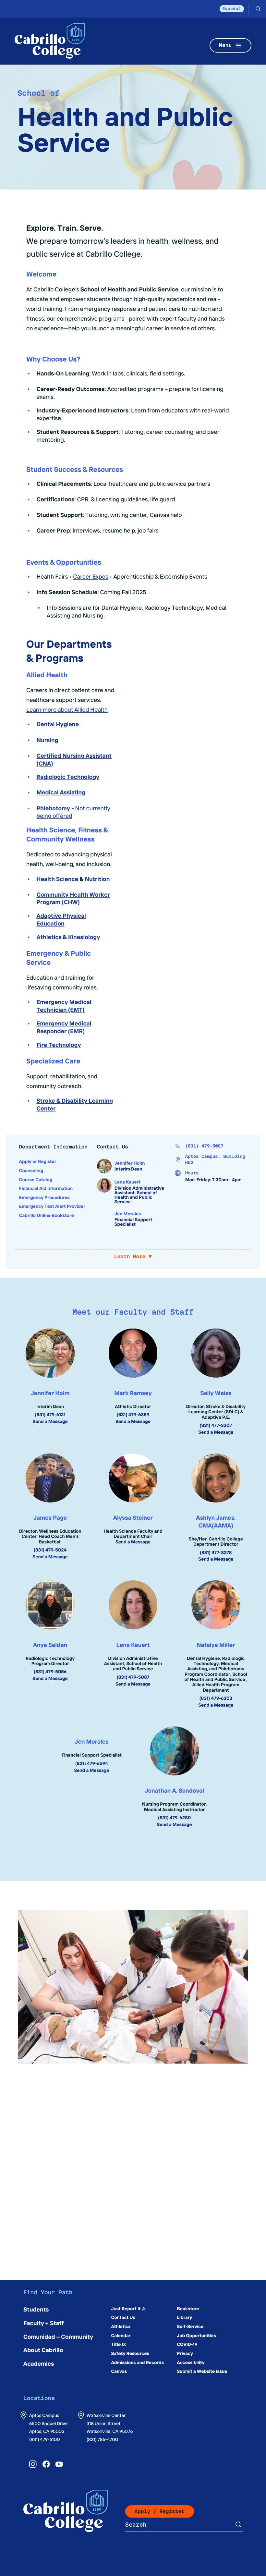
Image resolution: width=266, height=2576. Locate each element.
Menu (225, 45)
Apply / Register (160, 2511)
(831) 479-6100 (45, 2439)
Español (232, 9)
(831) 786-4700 (102, 2439)
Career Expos (91, 576)
